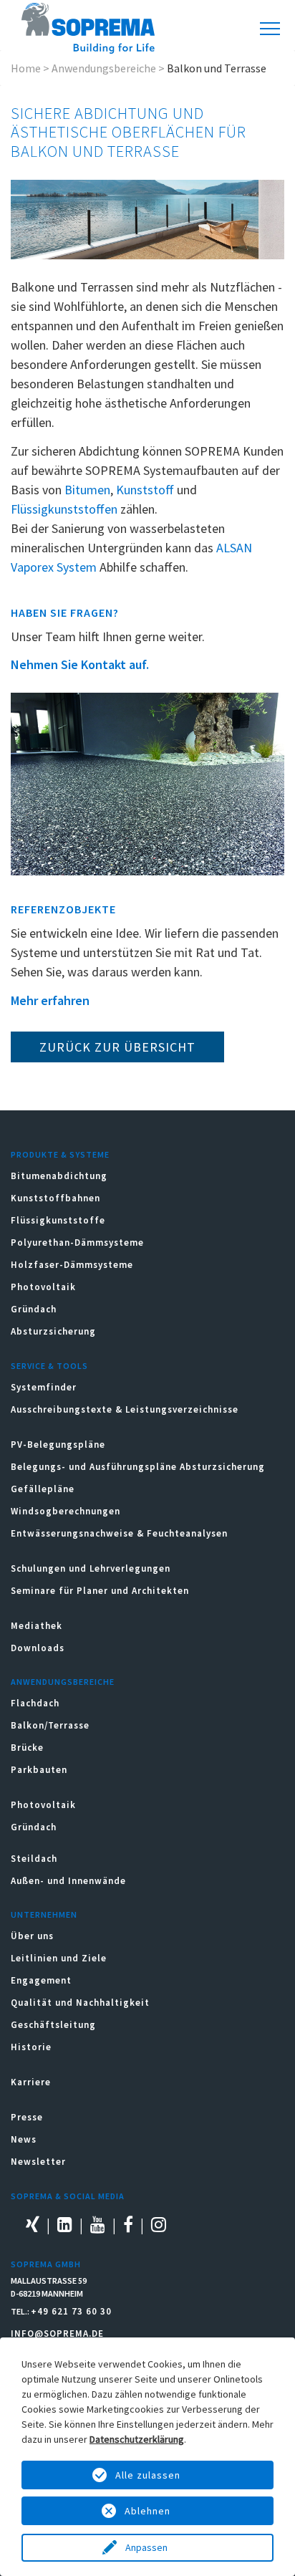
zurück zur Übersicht (117, 1047)
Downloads (38, 1648)
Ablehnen (147, 2511)
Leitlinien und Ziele (59, 1958)
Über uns (32, 1936)
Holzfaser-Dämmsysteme (72, 1265)
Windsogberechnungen (66, 1511)
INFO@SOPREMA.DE (57, 2334)
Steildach (34, 1859)
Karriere (31, 2082)
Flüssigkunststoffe (58, 1220)
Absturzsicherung (53, 1331)
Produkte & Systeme (60, 1154)
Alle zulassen (148, 2475)
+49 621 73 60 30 (71, 2311)
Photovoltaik (43, 1287)
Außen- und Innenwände (68, 1881)
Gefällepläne (43, 1489)
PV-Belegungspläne (58, 1445)
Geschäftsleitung (53, 2025)
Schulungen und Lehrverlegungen (91, 1568)
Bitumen (87, 490)
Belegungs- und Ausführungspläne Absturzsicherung (138, 1467)
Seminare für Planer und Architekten (100, 1591)
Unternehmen (44, 1914)
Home (26, 68)
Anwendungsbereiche (104, 68)
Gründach (34, 1309)
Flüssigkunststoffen (64, 509)
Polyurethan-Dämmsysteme (77, 1243)
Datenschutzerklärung (137, 2439)
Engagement (41, 1980)
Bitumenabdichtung (59, 1176)
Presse (27, 2117)
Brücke (27, 1748)
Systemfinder (44, 1387)
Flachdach (35, 1703)
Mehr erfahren (50, 1000)
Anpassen (147, 2547)
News (24, 2139)
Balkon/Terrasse (50, 1725)
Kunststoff (145, 490)
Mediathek (37, 1626)
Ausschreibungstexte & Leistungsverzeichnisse (125, 1409)
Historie (31, 2047)
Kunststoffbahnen (55, 1198)
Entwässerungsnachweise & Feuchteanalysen (119, 1533)
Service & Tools (49, 1366)
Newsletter (38, 2162)
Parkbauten (39, 1770)
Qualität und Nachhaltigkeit (80, 2003)
